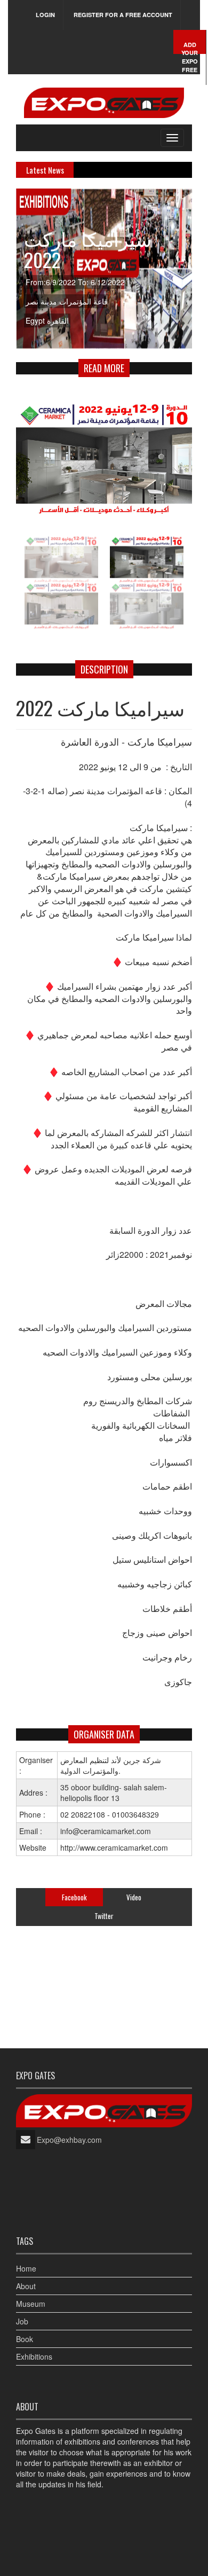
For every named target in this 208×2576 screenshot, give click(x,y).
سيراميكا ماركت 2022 (88, 249)
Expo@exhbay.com (69, 2140)
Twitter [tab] (104, 1916)
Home (26, 2268)
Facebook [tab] (74, 1897)
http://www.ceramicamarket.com (114, 1847)
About (26, 2286)
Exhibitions (34, 2356)
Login (45, 15)
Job (22, 2321)
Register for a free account (123, 15)
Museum (31, 2304)
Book (25, 2339)
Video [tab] (134, 1897)
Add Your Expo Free (190, 57)
